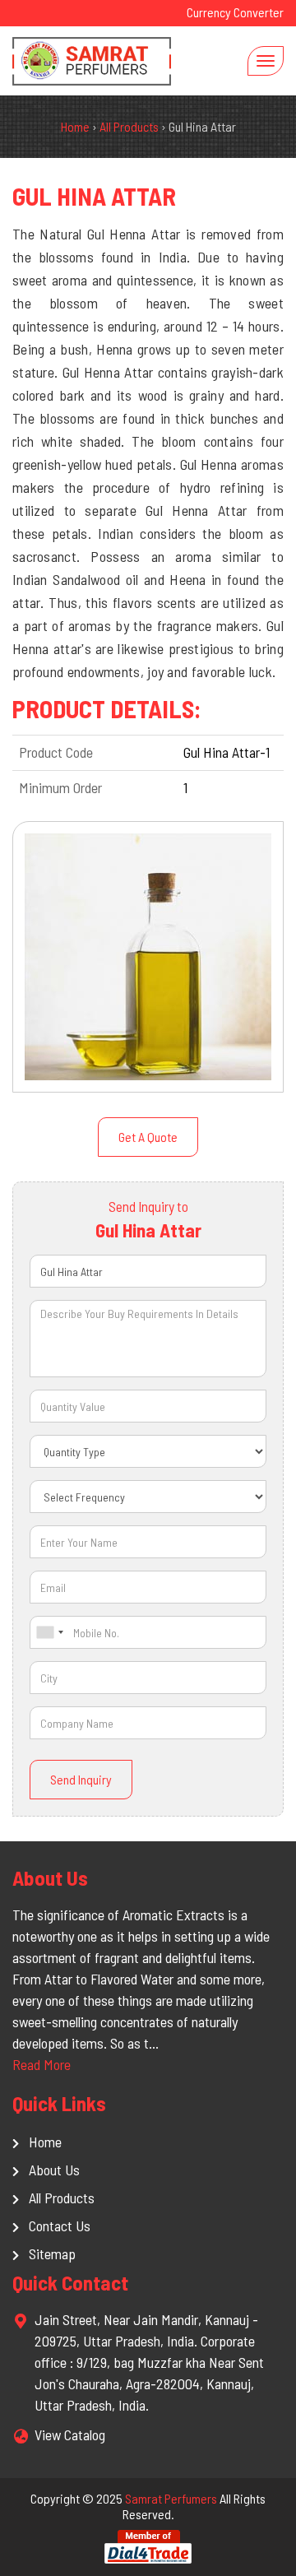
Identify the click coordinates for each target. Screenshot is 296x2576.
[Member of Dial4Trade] (148, 2545)
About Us (54, 2170)
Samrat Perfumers (171, 2498)
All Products (62, 2198)
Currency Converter (235, 12)
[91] (49, 1632)
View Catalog (70, 2434)
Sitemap (52, 2253)
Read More (42, 2064)
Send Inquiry (81, 1779)
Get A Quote (148, 1137)
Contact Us (60, 2226)
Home (45, 2142)
